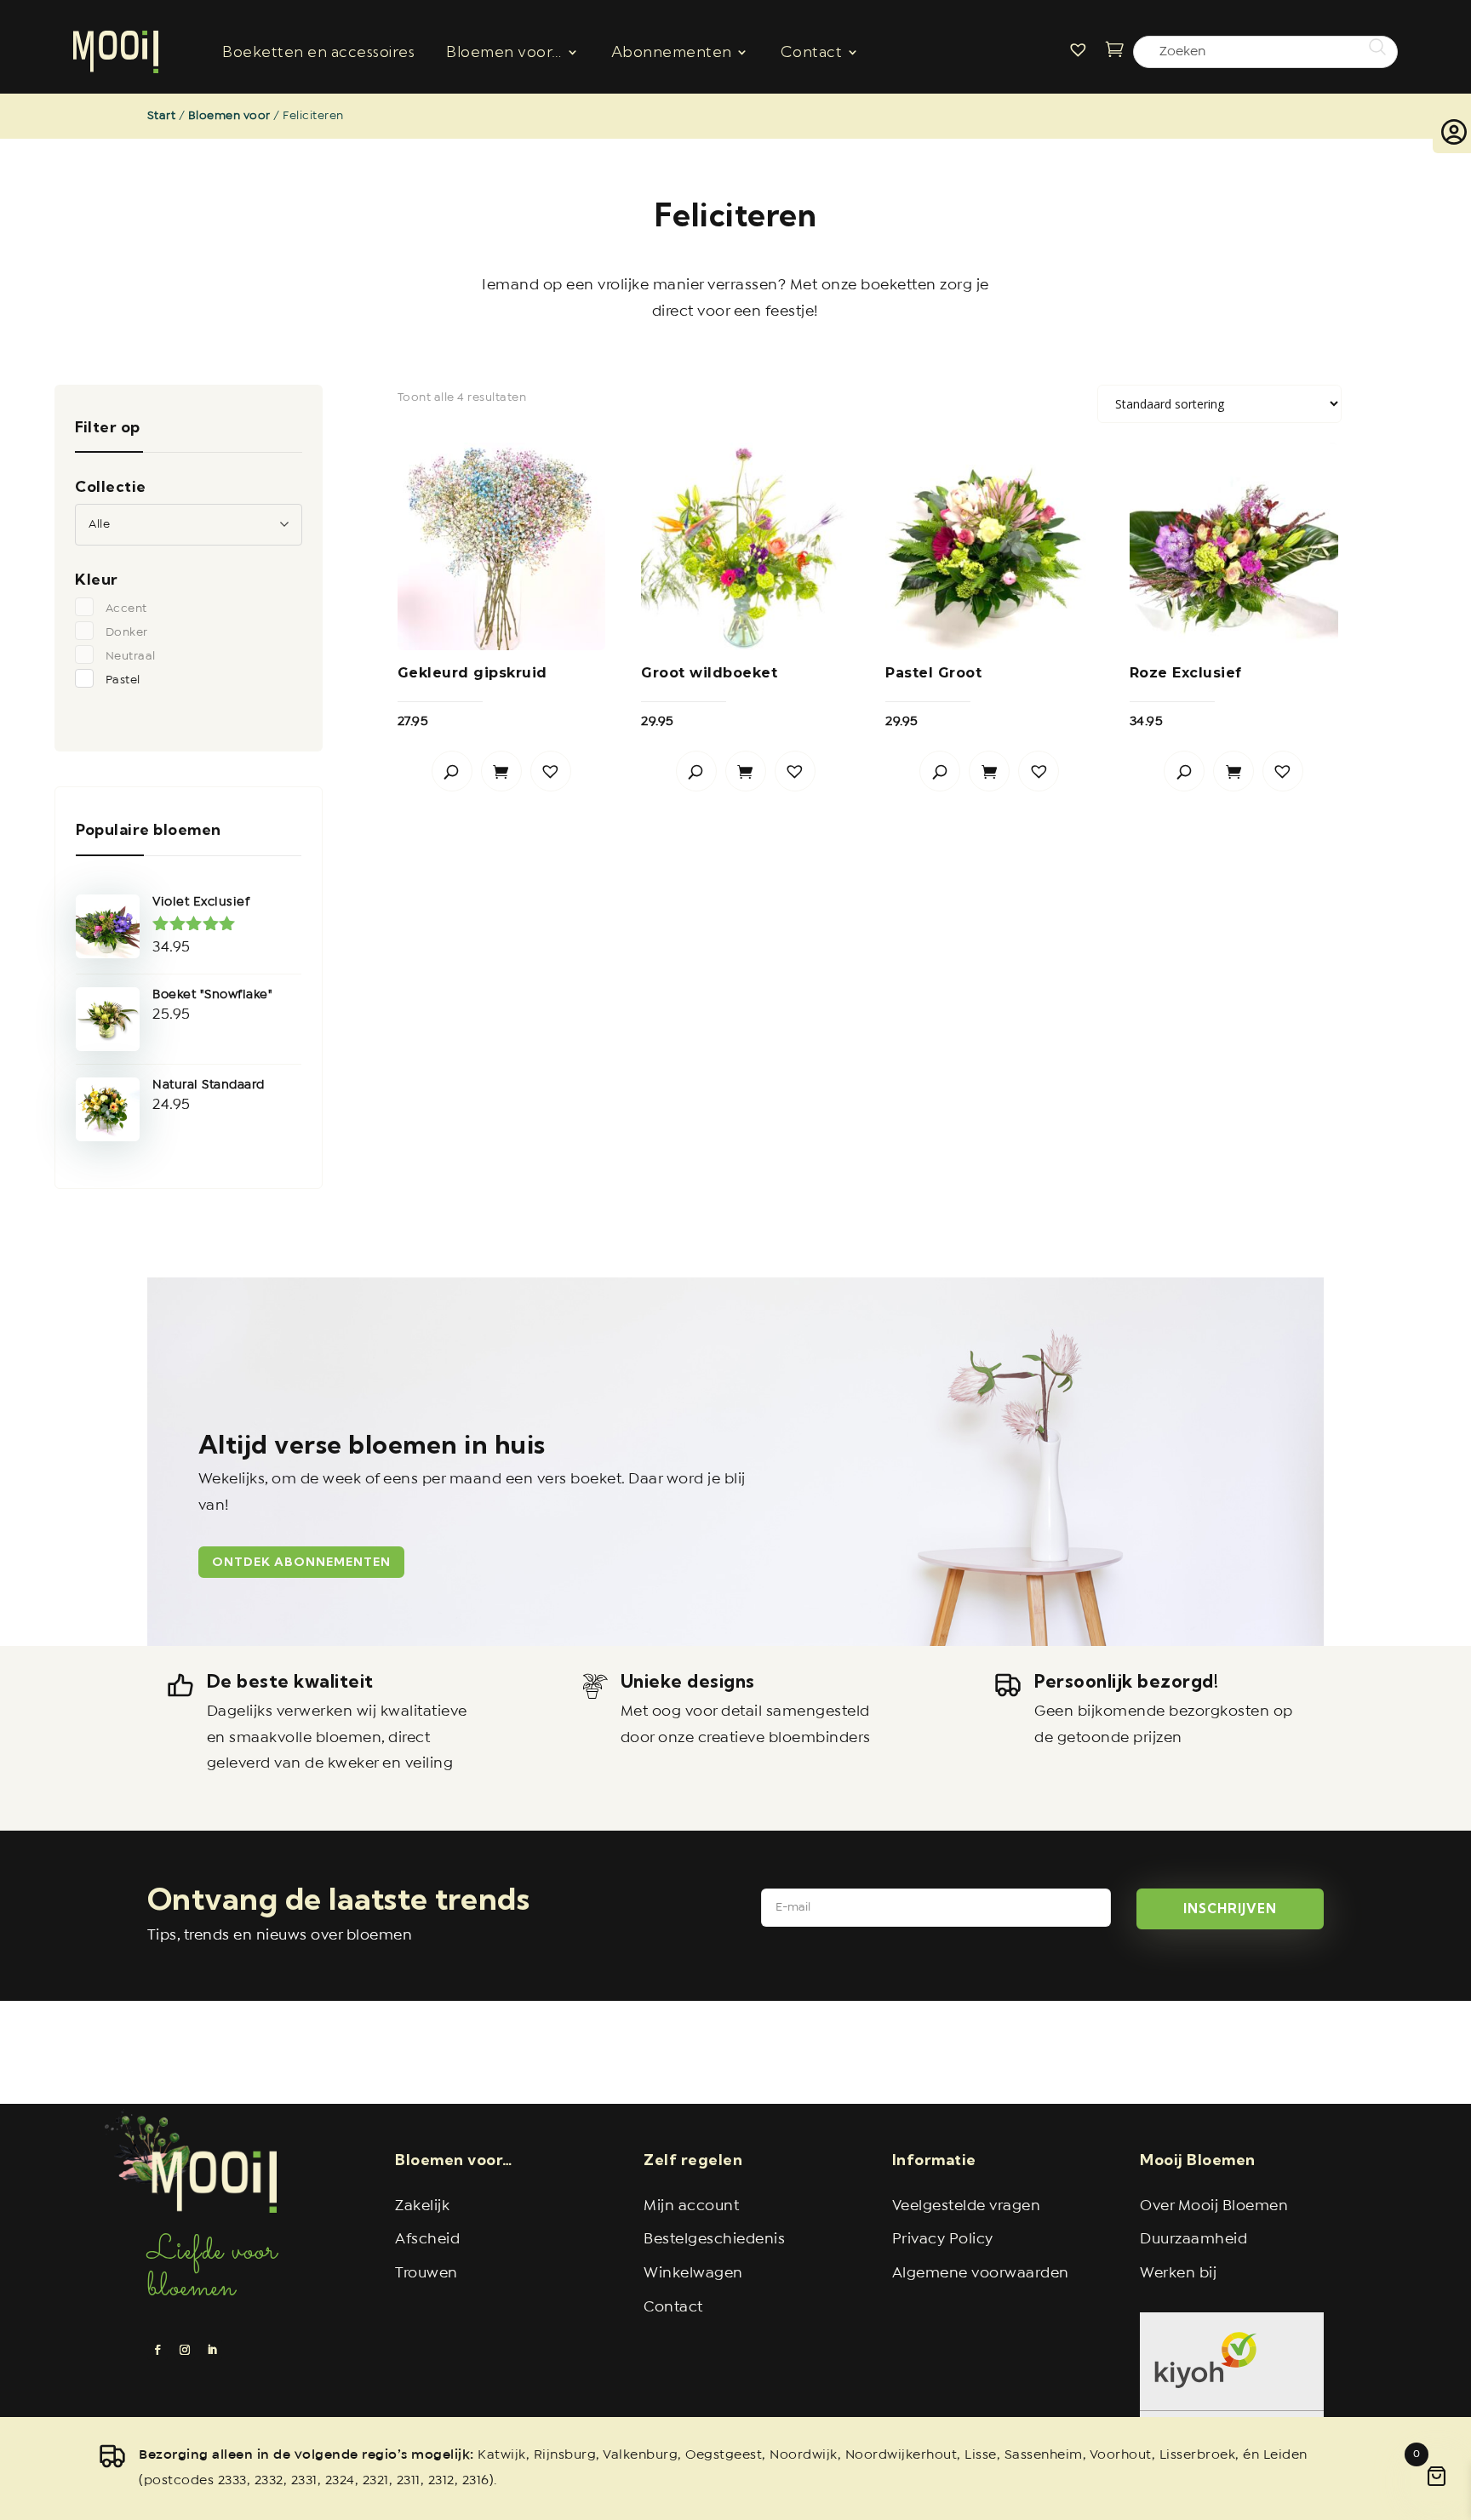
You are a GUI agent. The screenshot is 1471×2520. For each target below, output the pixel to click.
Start (162, 116)
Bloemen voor (229, 116)
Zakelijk (422, 2206)
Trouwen (426, 2274)
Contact (812, 51)
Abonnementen (672, 51)
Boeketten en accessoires (318, 51)
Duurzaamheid (1193, 2240)
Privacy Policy (943, 2240)
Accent (126, 609)
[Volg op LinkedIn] (212, 2350)
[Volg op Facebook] (157, 2350)
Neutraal (131, 656)
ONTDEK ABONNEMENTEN (301, 1562)
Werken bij (1178, 2274)
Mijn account (691, 2206)
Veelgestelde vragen (967, 2206)
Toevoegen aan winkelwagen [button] (501, 771)
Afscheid (427, 2240)
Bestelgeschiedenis (714, 2240)
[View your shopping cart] (1119, 51)
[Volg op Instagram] (185, 2350)
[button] (551, 771)
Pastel (123, 680)
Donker (127, 632)
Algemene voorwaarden (981, 2274)
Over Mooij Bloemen (1214, 2206)
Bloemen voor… (504, 51)
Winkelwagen (693, 2274)
